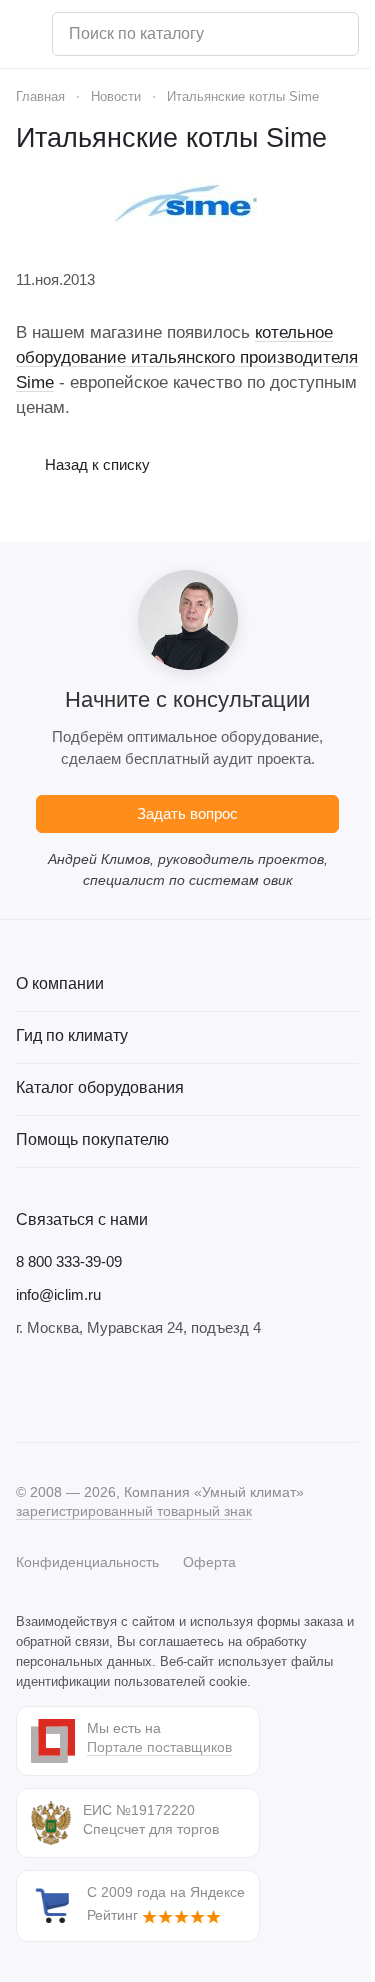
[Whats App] (148, 1390)
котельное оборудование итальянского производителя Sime (187, 357)
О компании (60, 983)
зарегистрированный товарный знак (134, 1511)
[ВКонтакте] (28, 1390)
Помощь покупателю (92, 1139)
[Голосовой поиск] (336, 34)
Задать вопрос (187, 813)
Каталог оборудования (100, 1087)
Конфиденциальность (87, 1562)
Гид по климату (72, 1035)
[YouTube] (108, 1390)
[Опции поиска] (292, 34)
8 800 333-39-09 (69, 1261)
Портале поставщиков (159, 1747)
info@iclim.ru (58, 1294)
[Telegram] (68, 1390)
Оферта (209, 1562)
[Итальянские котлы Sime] (187, 201)
